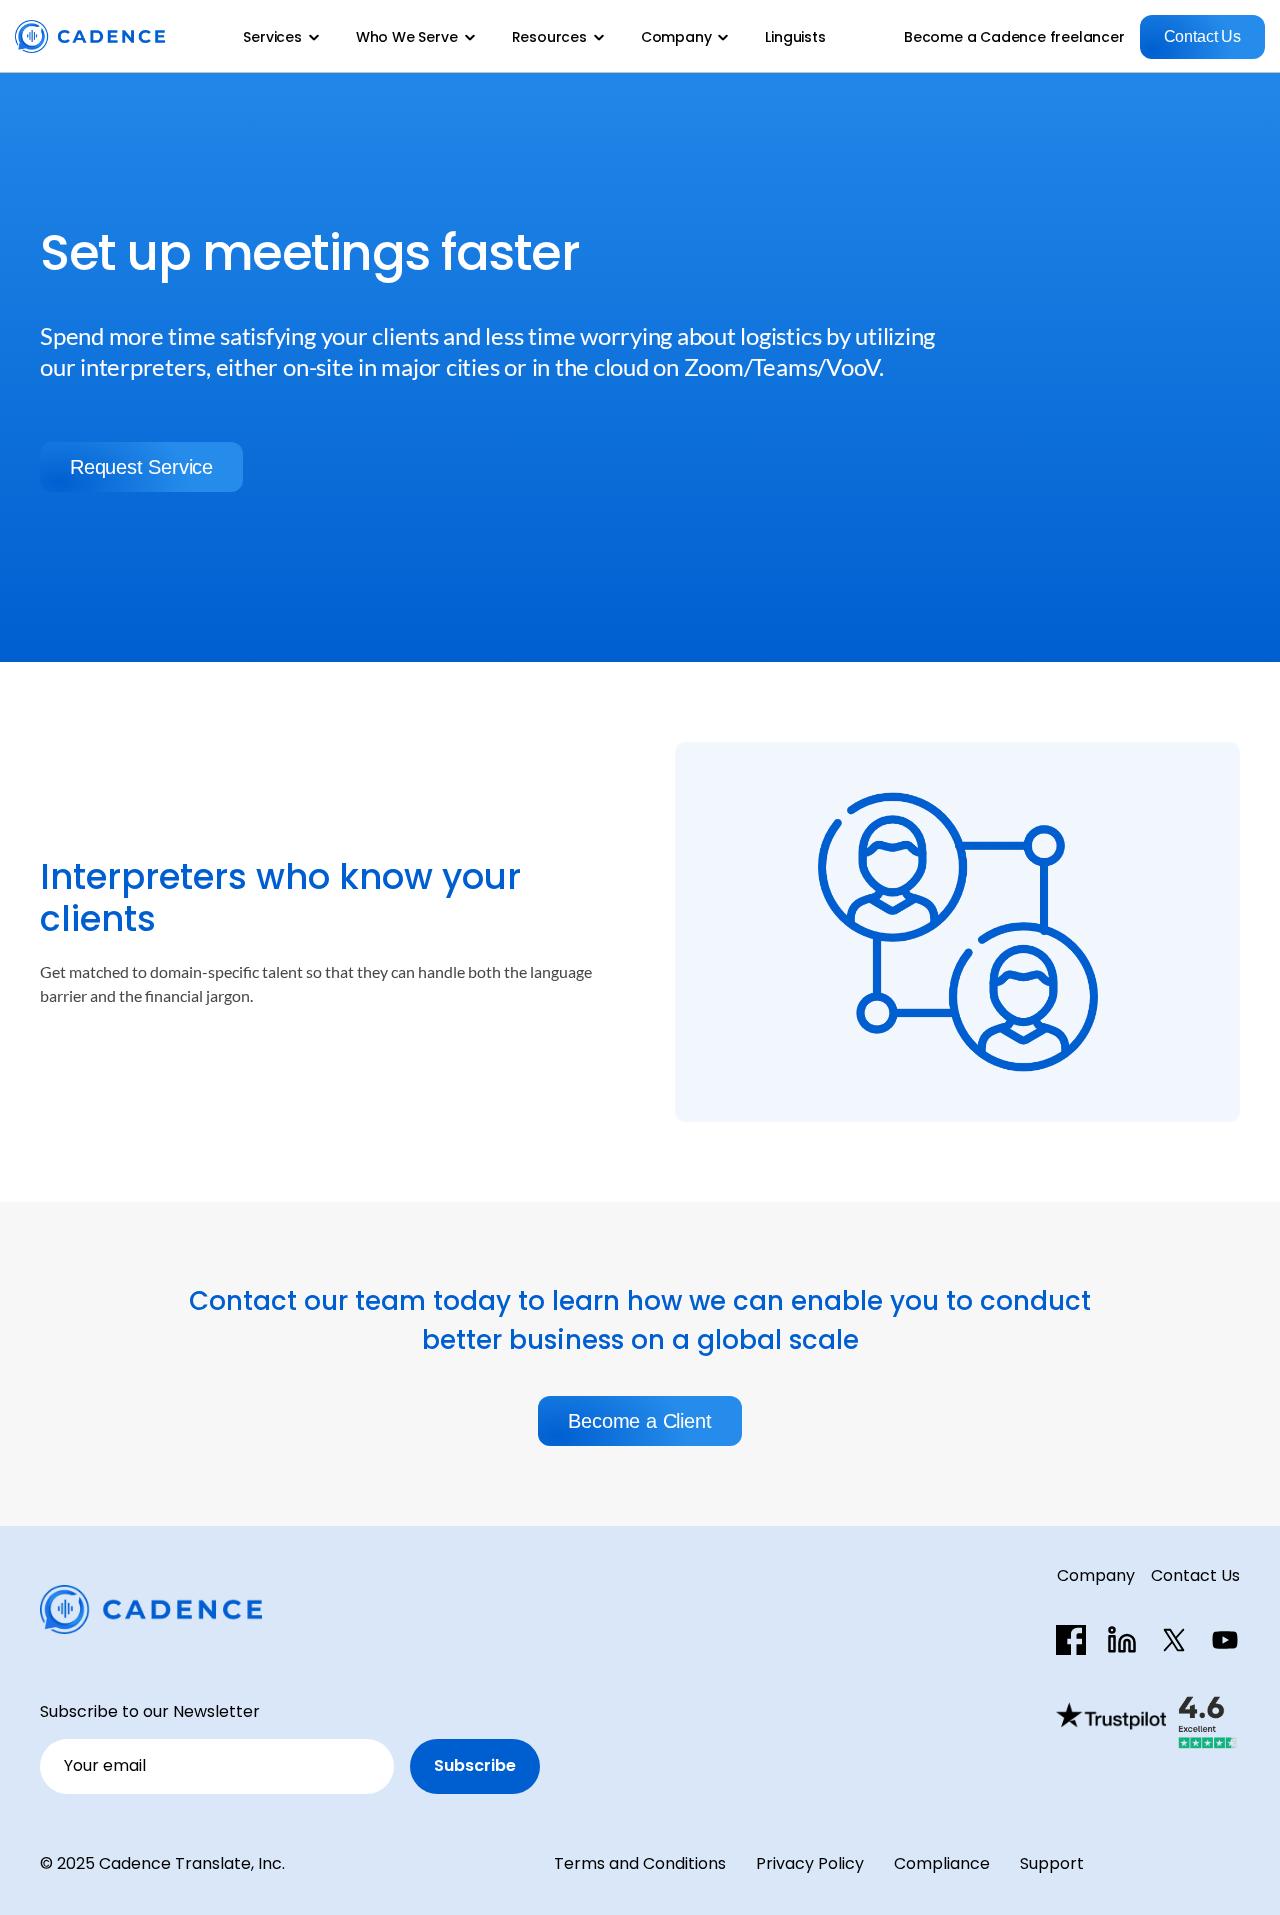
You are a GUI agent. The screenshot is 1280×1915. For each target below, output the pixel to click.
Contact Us (1195, 1575)
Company (1096, 1575)
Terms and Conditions (640, 1863)
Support (1052, 1863)
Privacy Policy (810, 1863)
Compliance (942, 1863)
